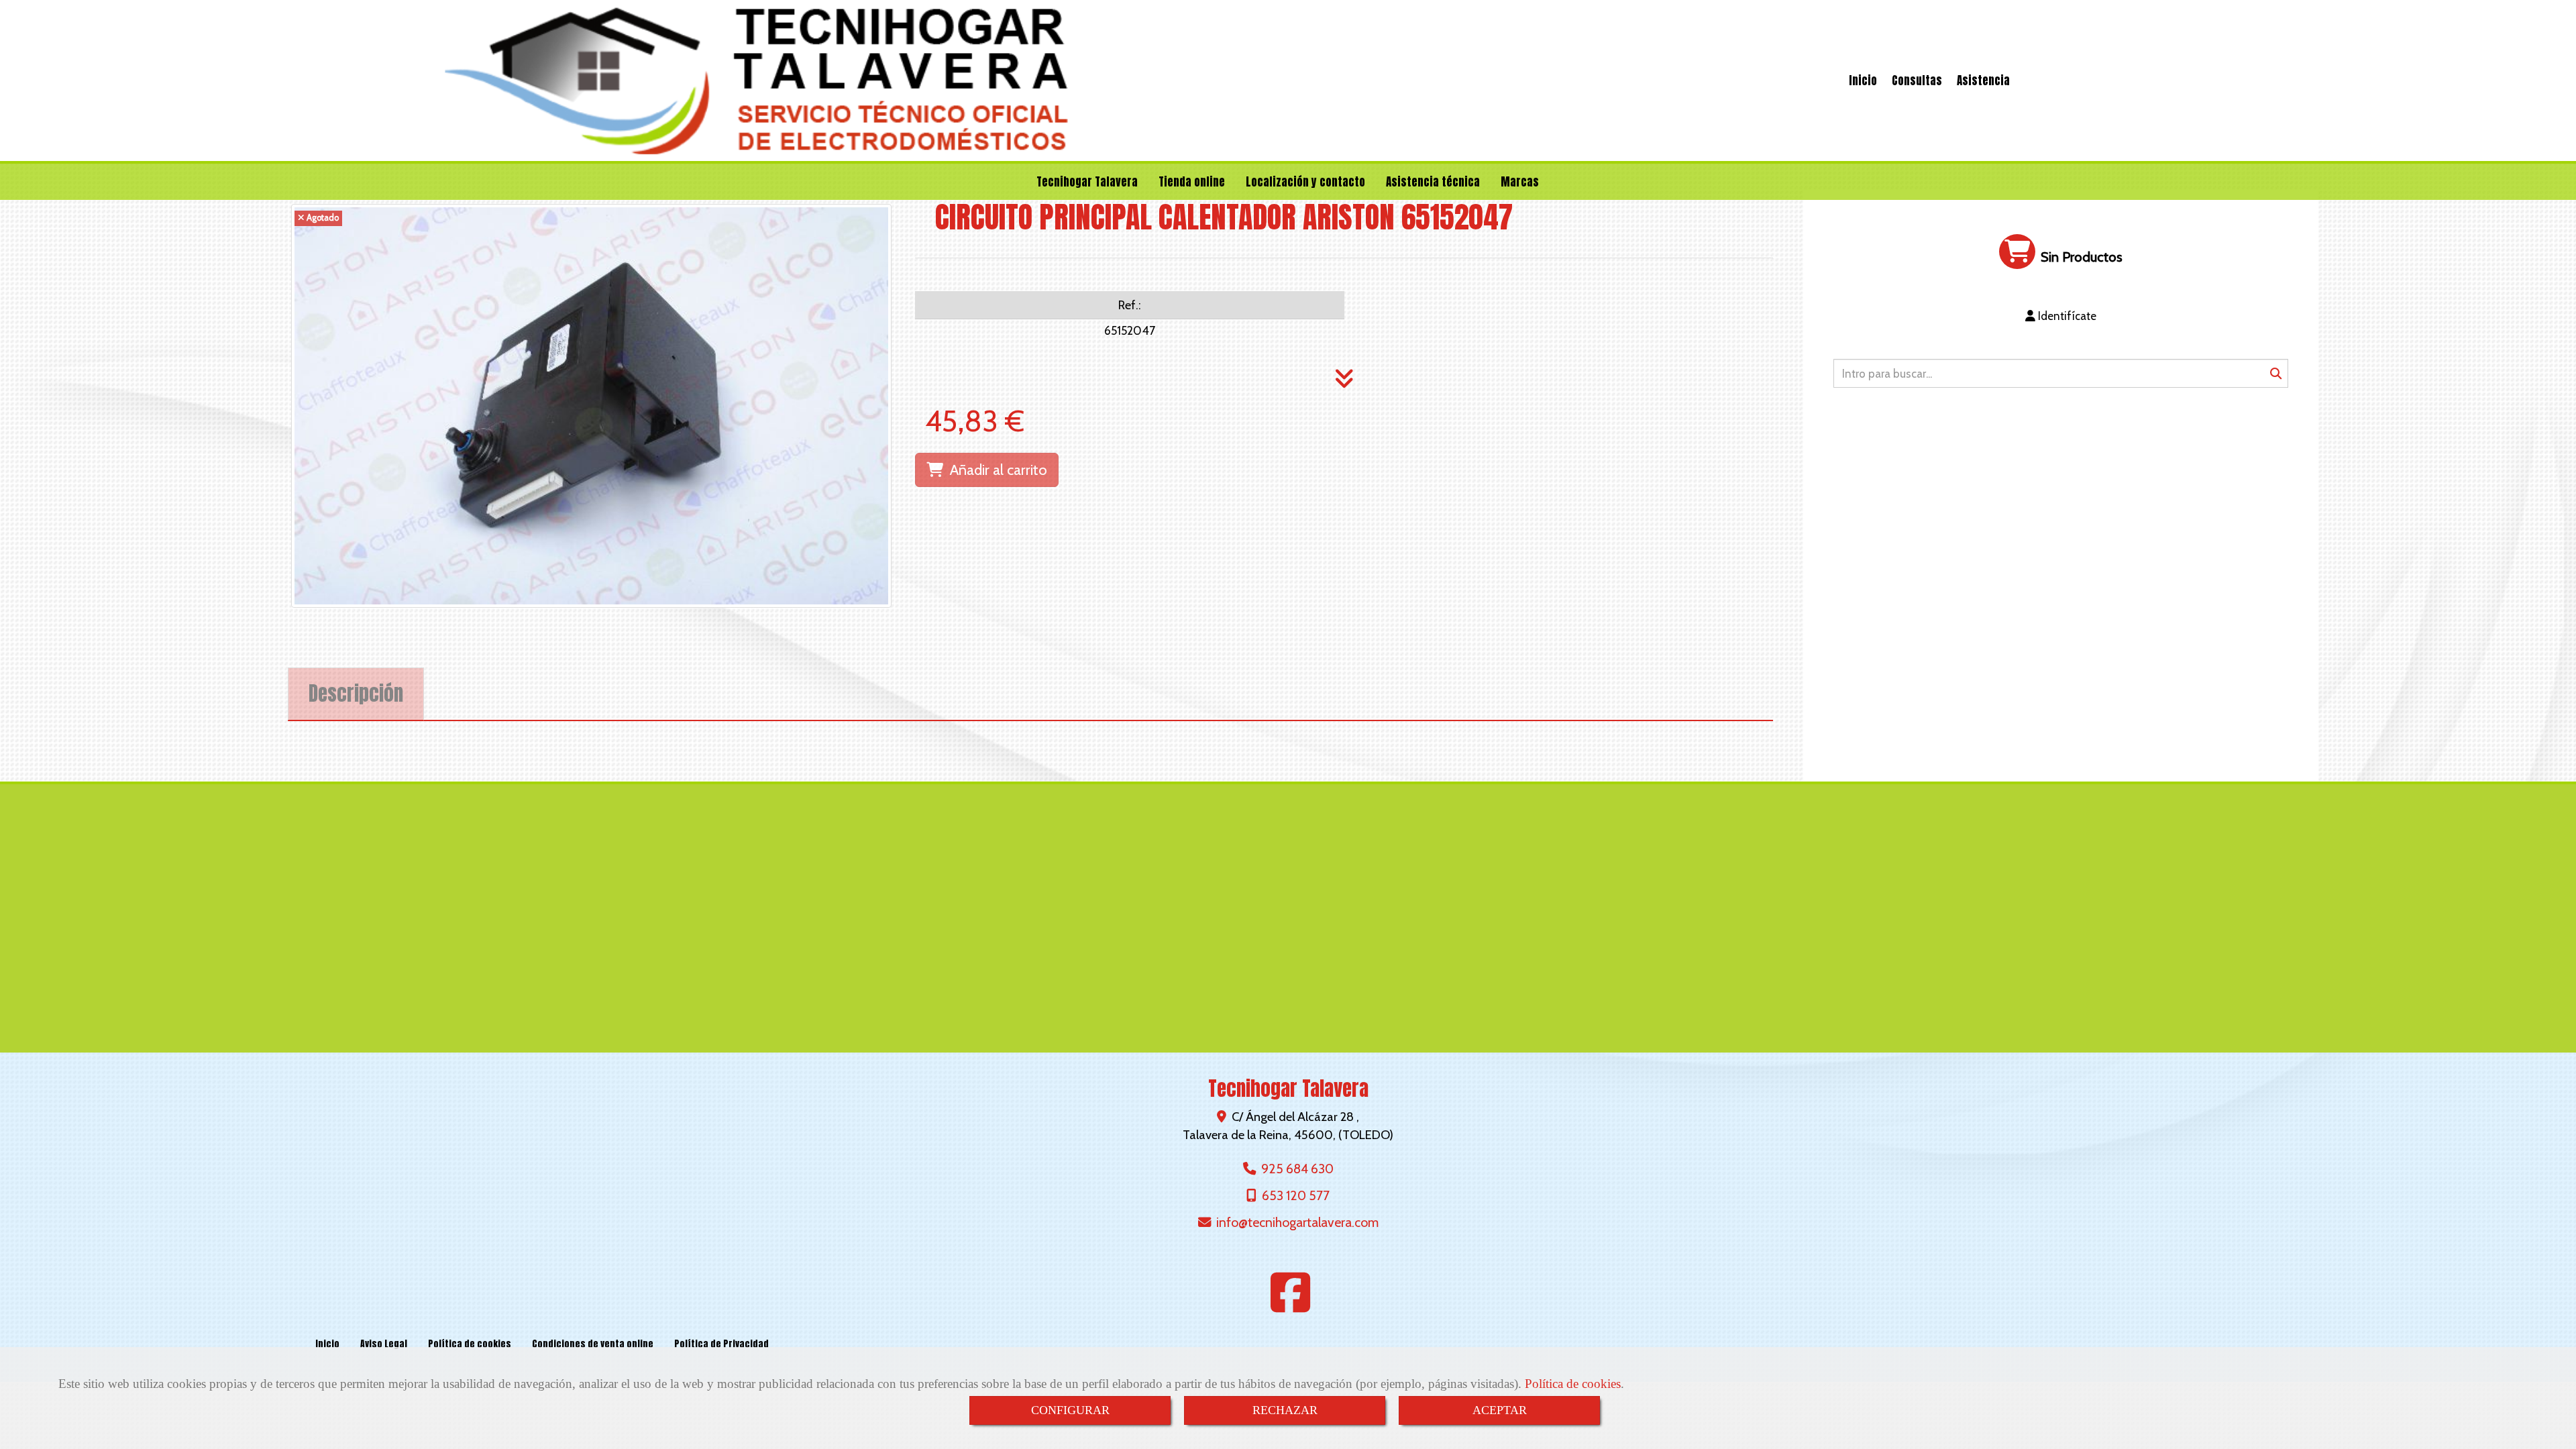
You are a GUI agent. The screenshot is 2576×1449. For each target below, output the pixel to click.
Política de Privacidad (721, 1344)
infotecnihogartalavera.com (1297, 1222)
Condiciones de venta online (593, 1344)
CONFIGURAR (1070, 1410)
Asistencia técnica (1433, 182)
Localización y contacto (1305, 182)
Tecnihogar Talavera (1087, 182)
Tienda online (1192, 182)
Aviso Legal (384, 1344)
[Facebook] (1291, 1305)
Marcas (1520, 182)
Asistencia (1983, 80)
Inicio (1863, 80)
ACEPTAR (1500, 1410)
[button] (2061, 316)
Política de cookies (1573, 1384)
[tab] (356, 694)
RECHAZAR (1285, 1410)
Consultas (1917, 80)
